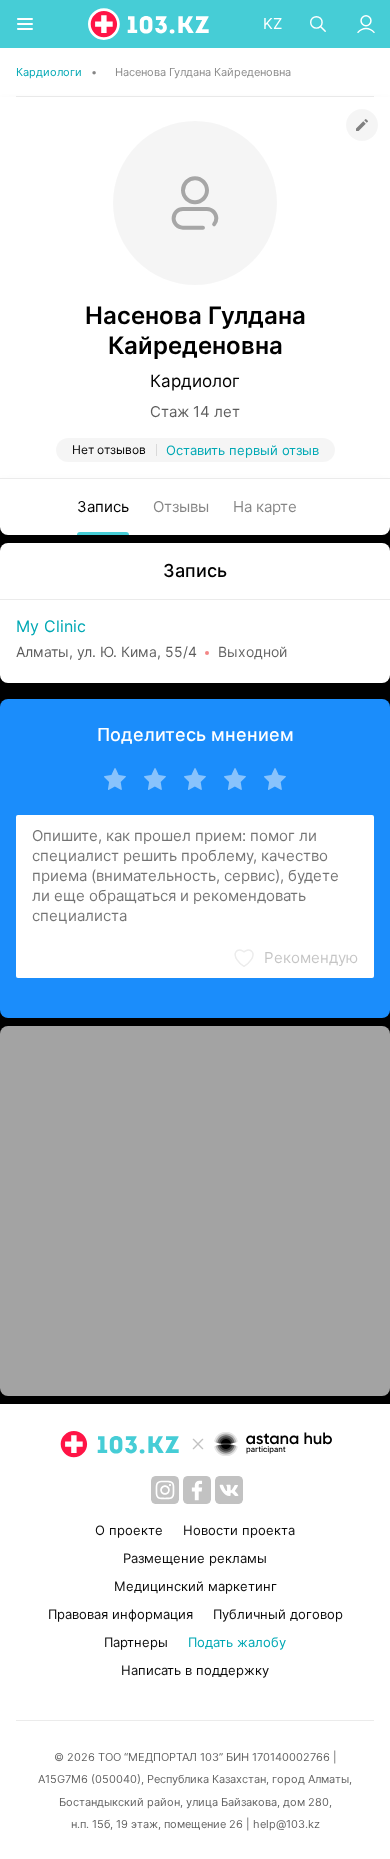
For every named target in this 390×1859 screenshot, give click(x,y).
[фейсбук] (197, 1490)
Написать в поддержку (195, 1670)
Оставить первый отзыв (242, 450)
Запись (103, 506)
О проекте (129, 1530)
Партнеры (136, 1642)
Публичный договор (278, 1614)
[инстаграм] (165, 1490)
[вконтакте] (229, 1490)
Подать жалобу (237, 1642)
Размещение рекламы (195, 1558)
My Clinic (51, 626)
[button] (295, 958)
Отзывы (181, 506)
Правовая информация (120, 1614)
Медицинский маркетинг (195, 1586)
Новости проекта (239, 1530)
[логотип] (150, 24)
